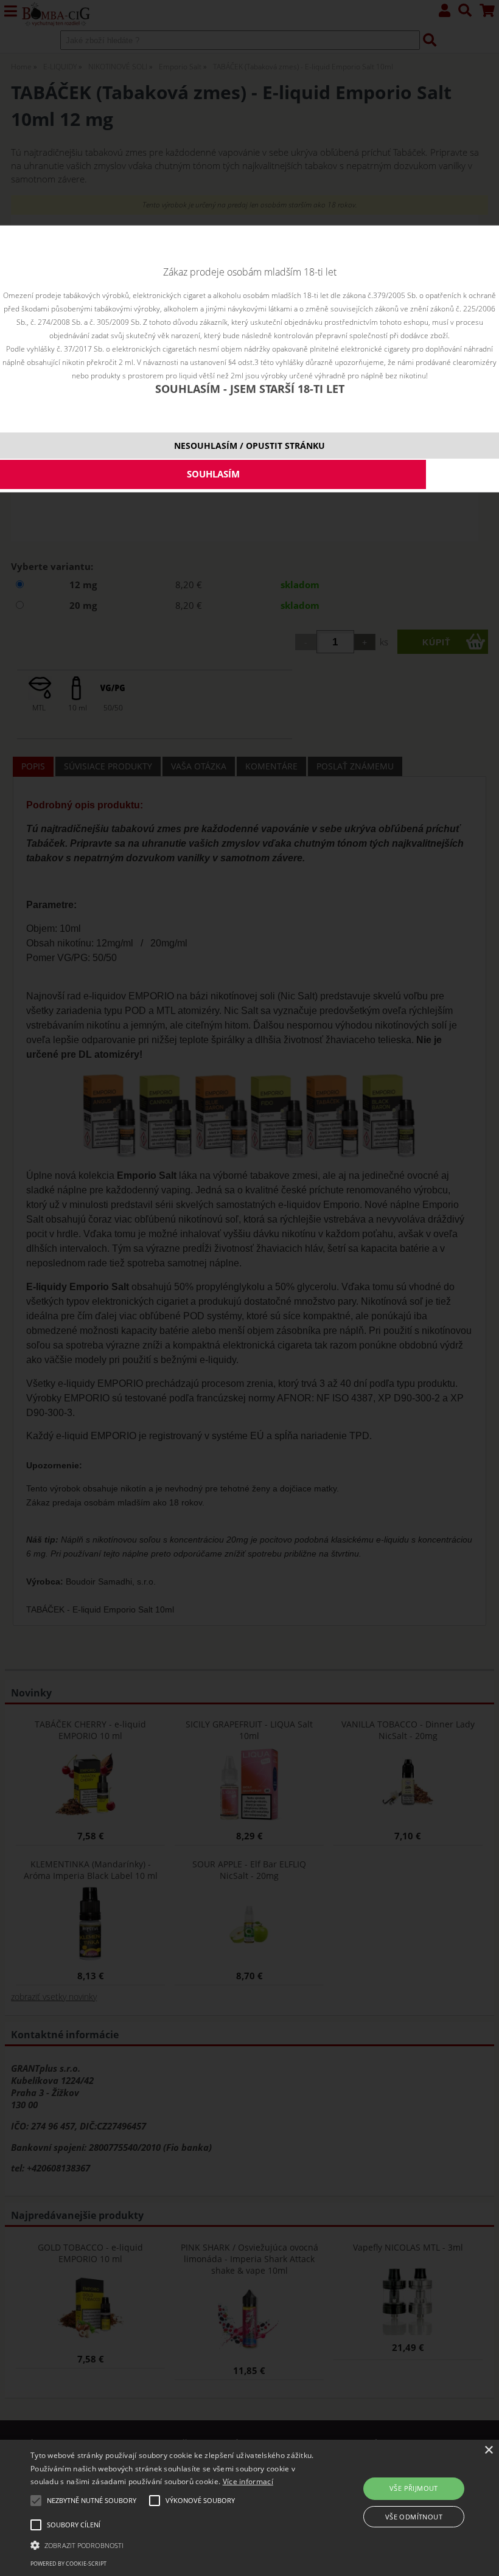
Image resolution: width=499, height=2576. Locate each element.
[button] (173, 2544)
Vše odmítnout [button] (414, 2517)
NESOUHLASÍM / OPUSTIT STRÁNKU (249, 446)
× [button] (488, 2450)
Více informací (248, 2481)
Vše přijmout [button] (414, 2488)
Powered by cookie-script (68, 2564)
